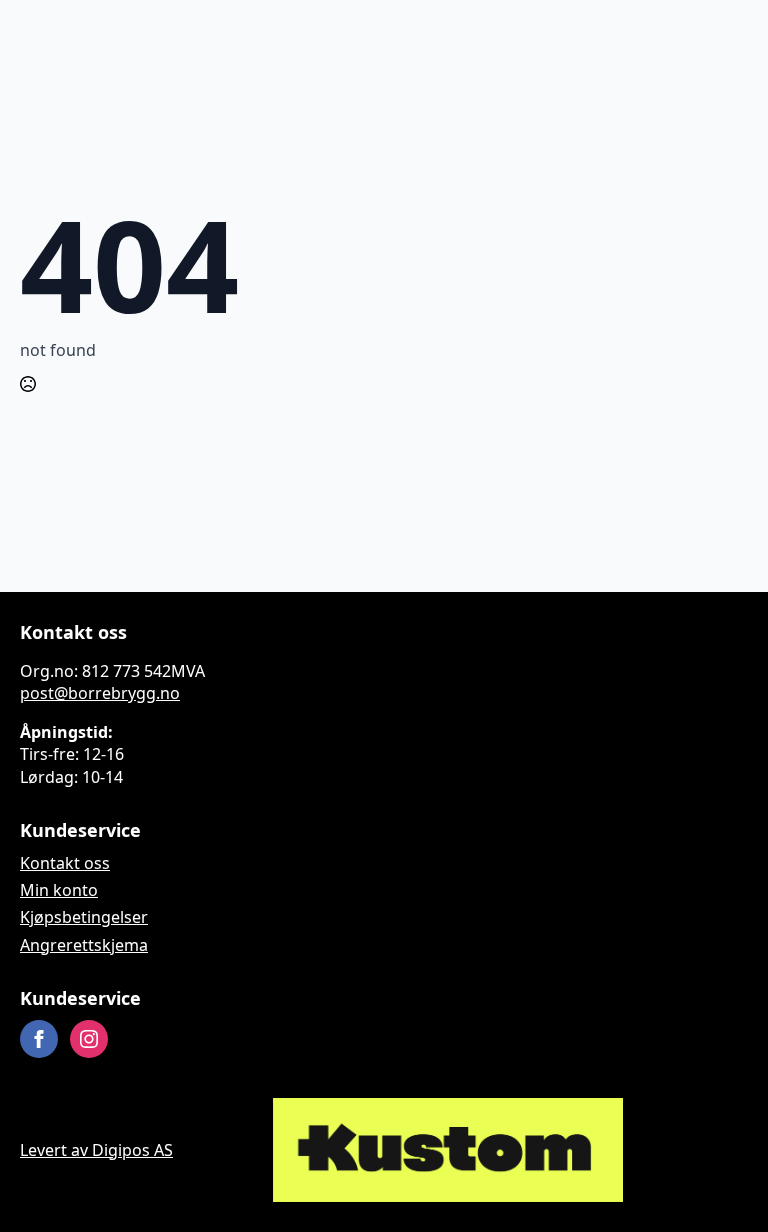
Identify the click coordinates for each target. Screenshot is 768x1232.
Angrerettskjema (84, 945)
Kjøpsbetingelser (84, 917)
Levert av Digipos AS (96, 1150)
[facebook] (39, 1039)
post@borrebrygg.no (100, 693)
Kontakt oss (65, 863)
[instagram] (89, 1039)
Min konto (59, 890)
